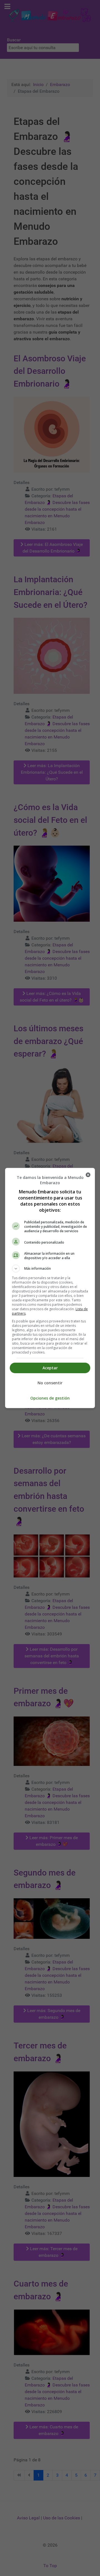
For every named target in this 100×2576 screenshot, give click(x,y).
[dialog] (50, 1288)
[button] (50, 1269)
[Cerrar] (88, 1175)
